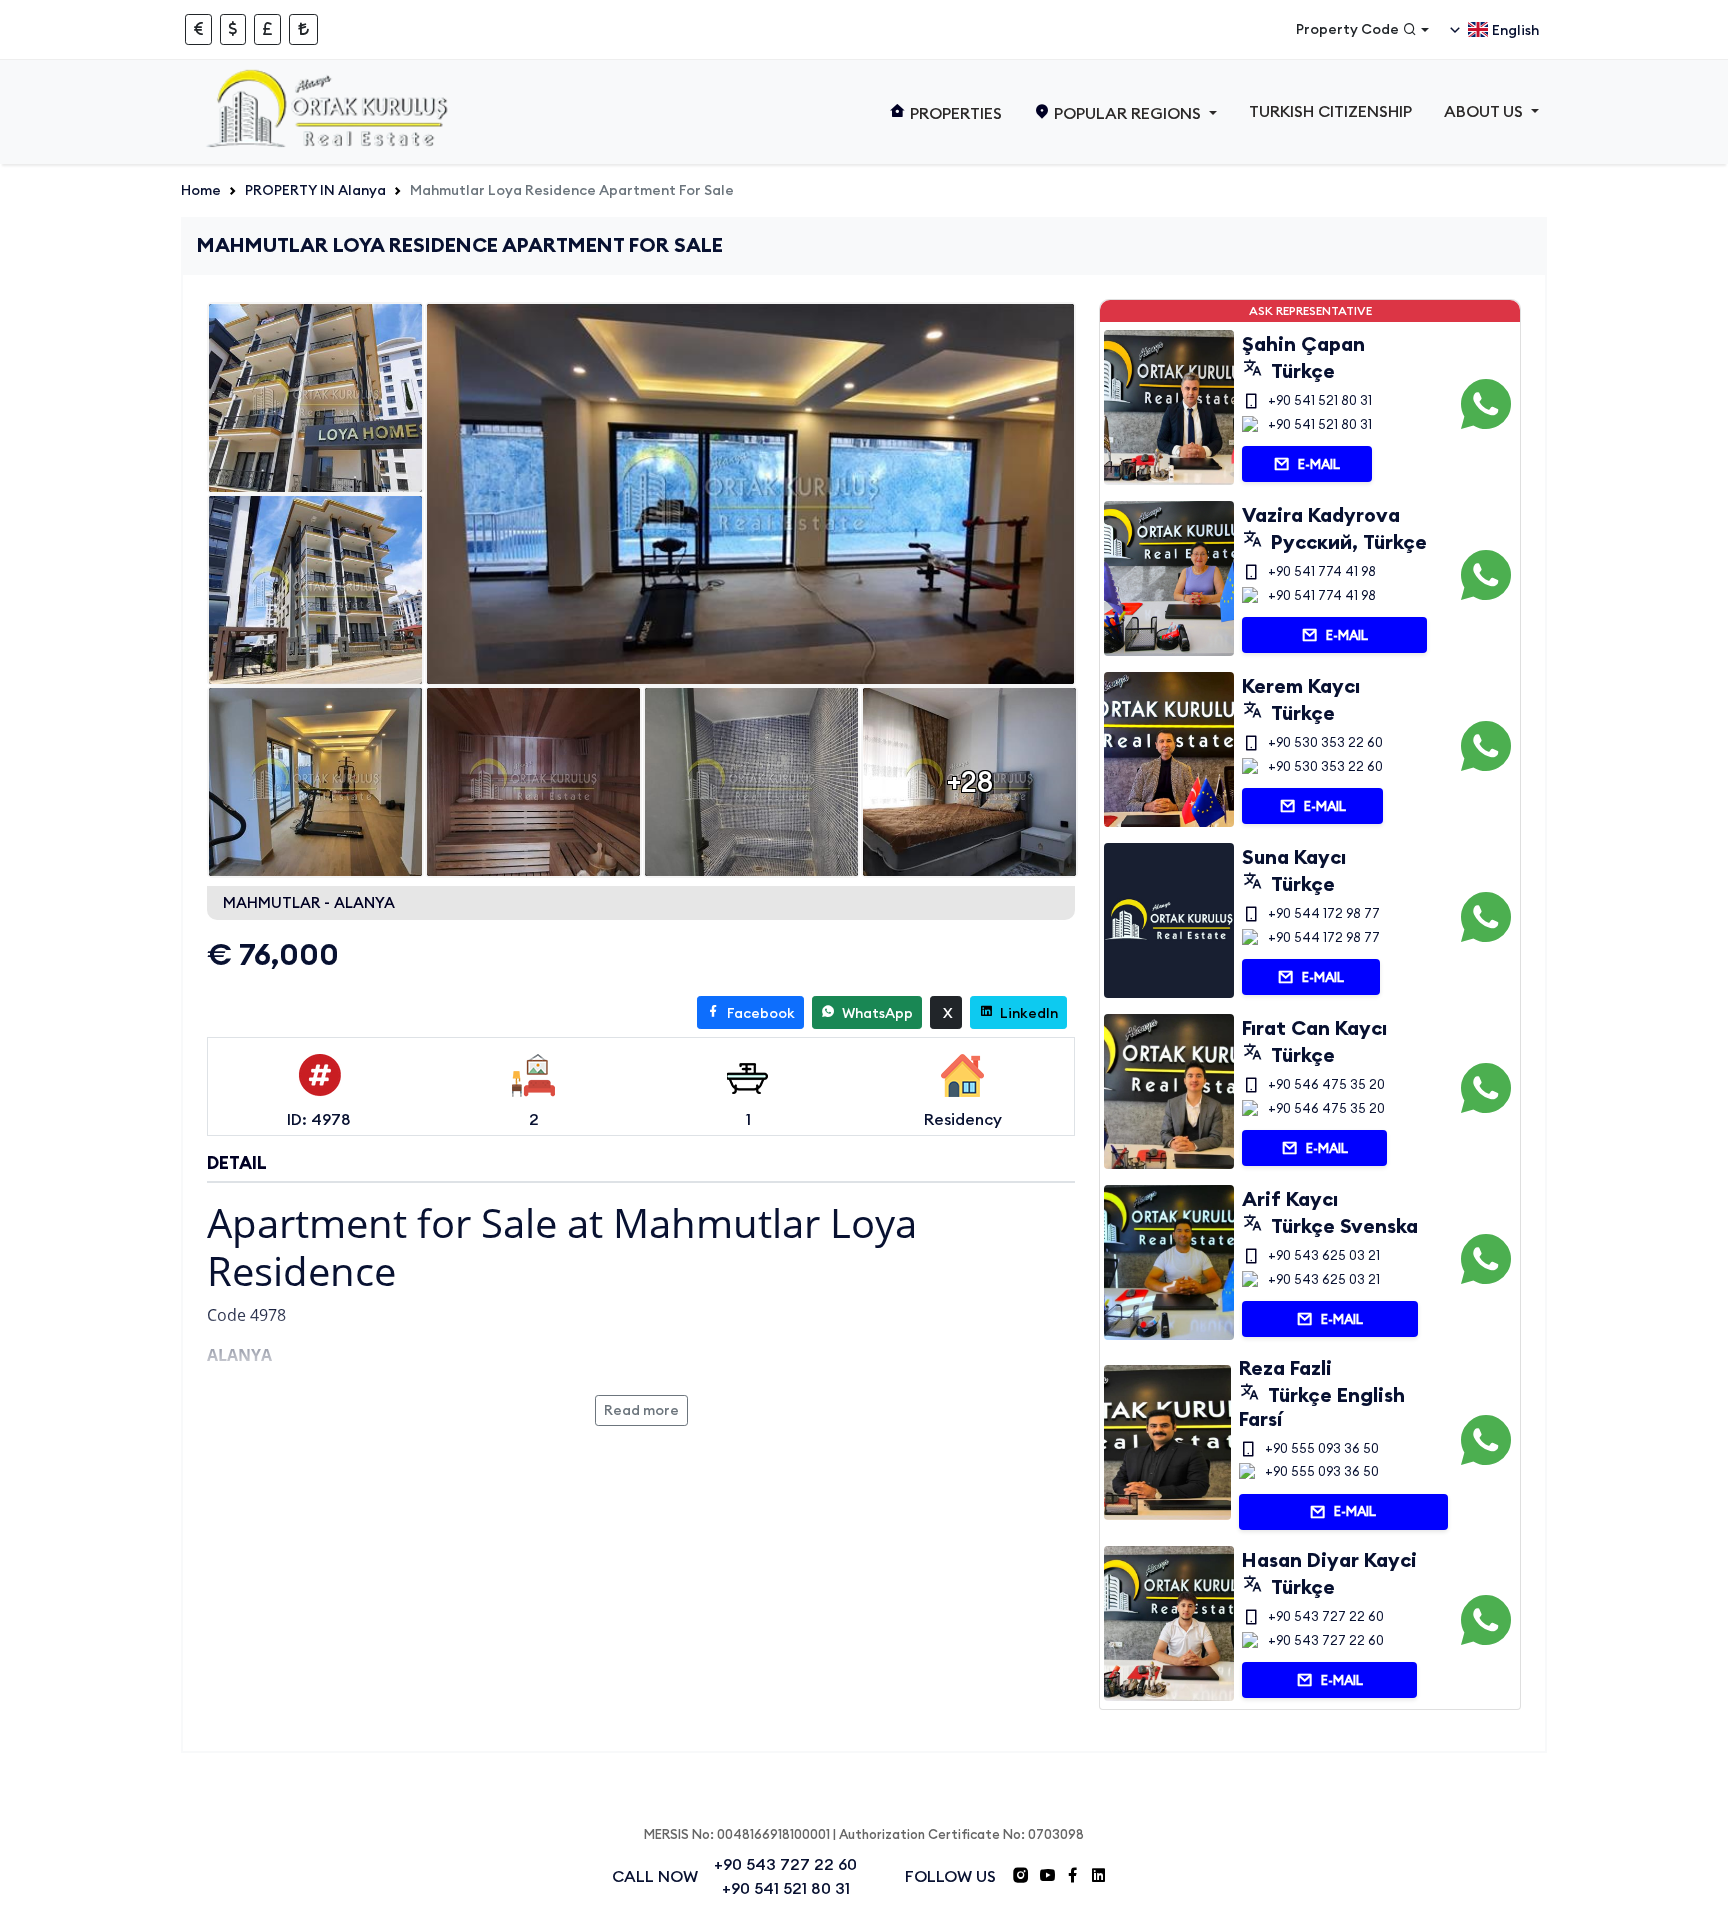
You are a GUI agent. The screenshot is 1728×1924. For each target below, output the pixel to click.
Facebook (759, 1013)
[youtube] (1047, 1878)
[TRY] (303, 29)
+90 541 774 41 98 (1322, 571)
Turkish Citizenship (1330, 111)
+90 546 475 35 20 (1326, 1084)
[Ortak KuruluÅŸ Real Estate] (331, 112)
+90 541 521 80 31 (1320, 400)
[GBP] (267, 29)
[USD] (233, 29)
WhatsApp (876, 1013)
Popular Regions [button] (1127, 113)
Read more (641, 1410)
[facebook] (1073, 1878)
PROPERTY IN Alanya (315, 190)
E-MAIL (1319, 464)
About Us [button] (1485, 111)
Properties (954, 113)
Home (201, 190)
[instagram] (1021, 1878)
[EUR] (198, 29)
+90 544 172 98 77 (1324, 913)
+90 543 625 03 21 (1324, 1255)
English (1515, 30)
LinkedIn (1027, 1013)
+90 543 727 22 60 (1326, 1616)
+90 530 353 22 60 (1325, 742)
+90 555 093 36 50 (1322, 1448)
